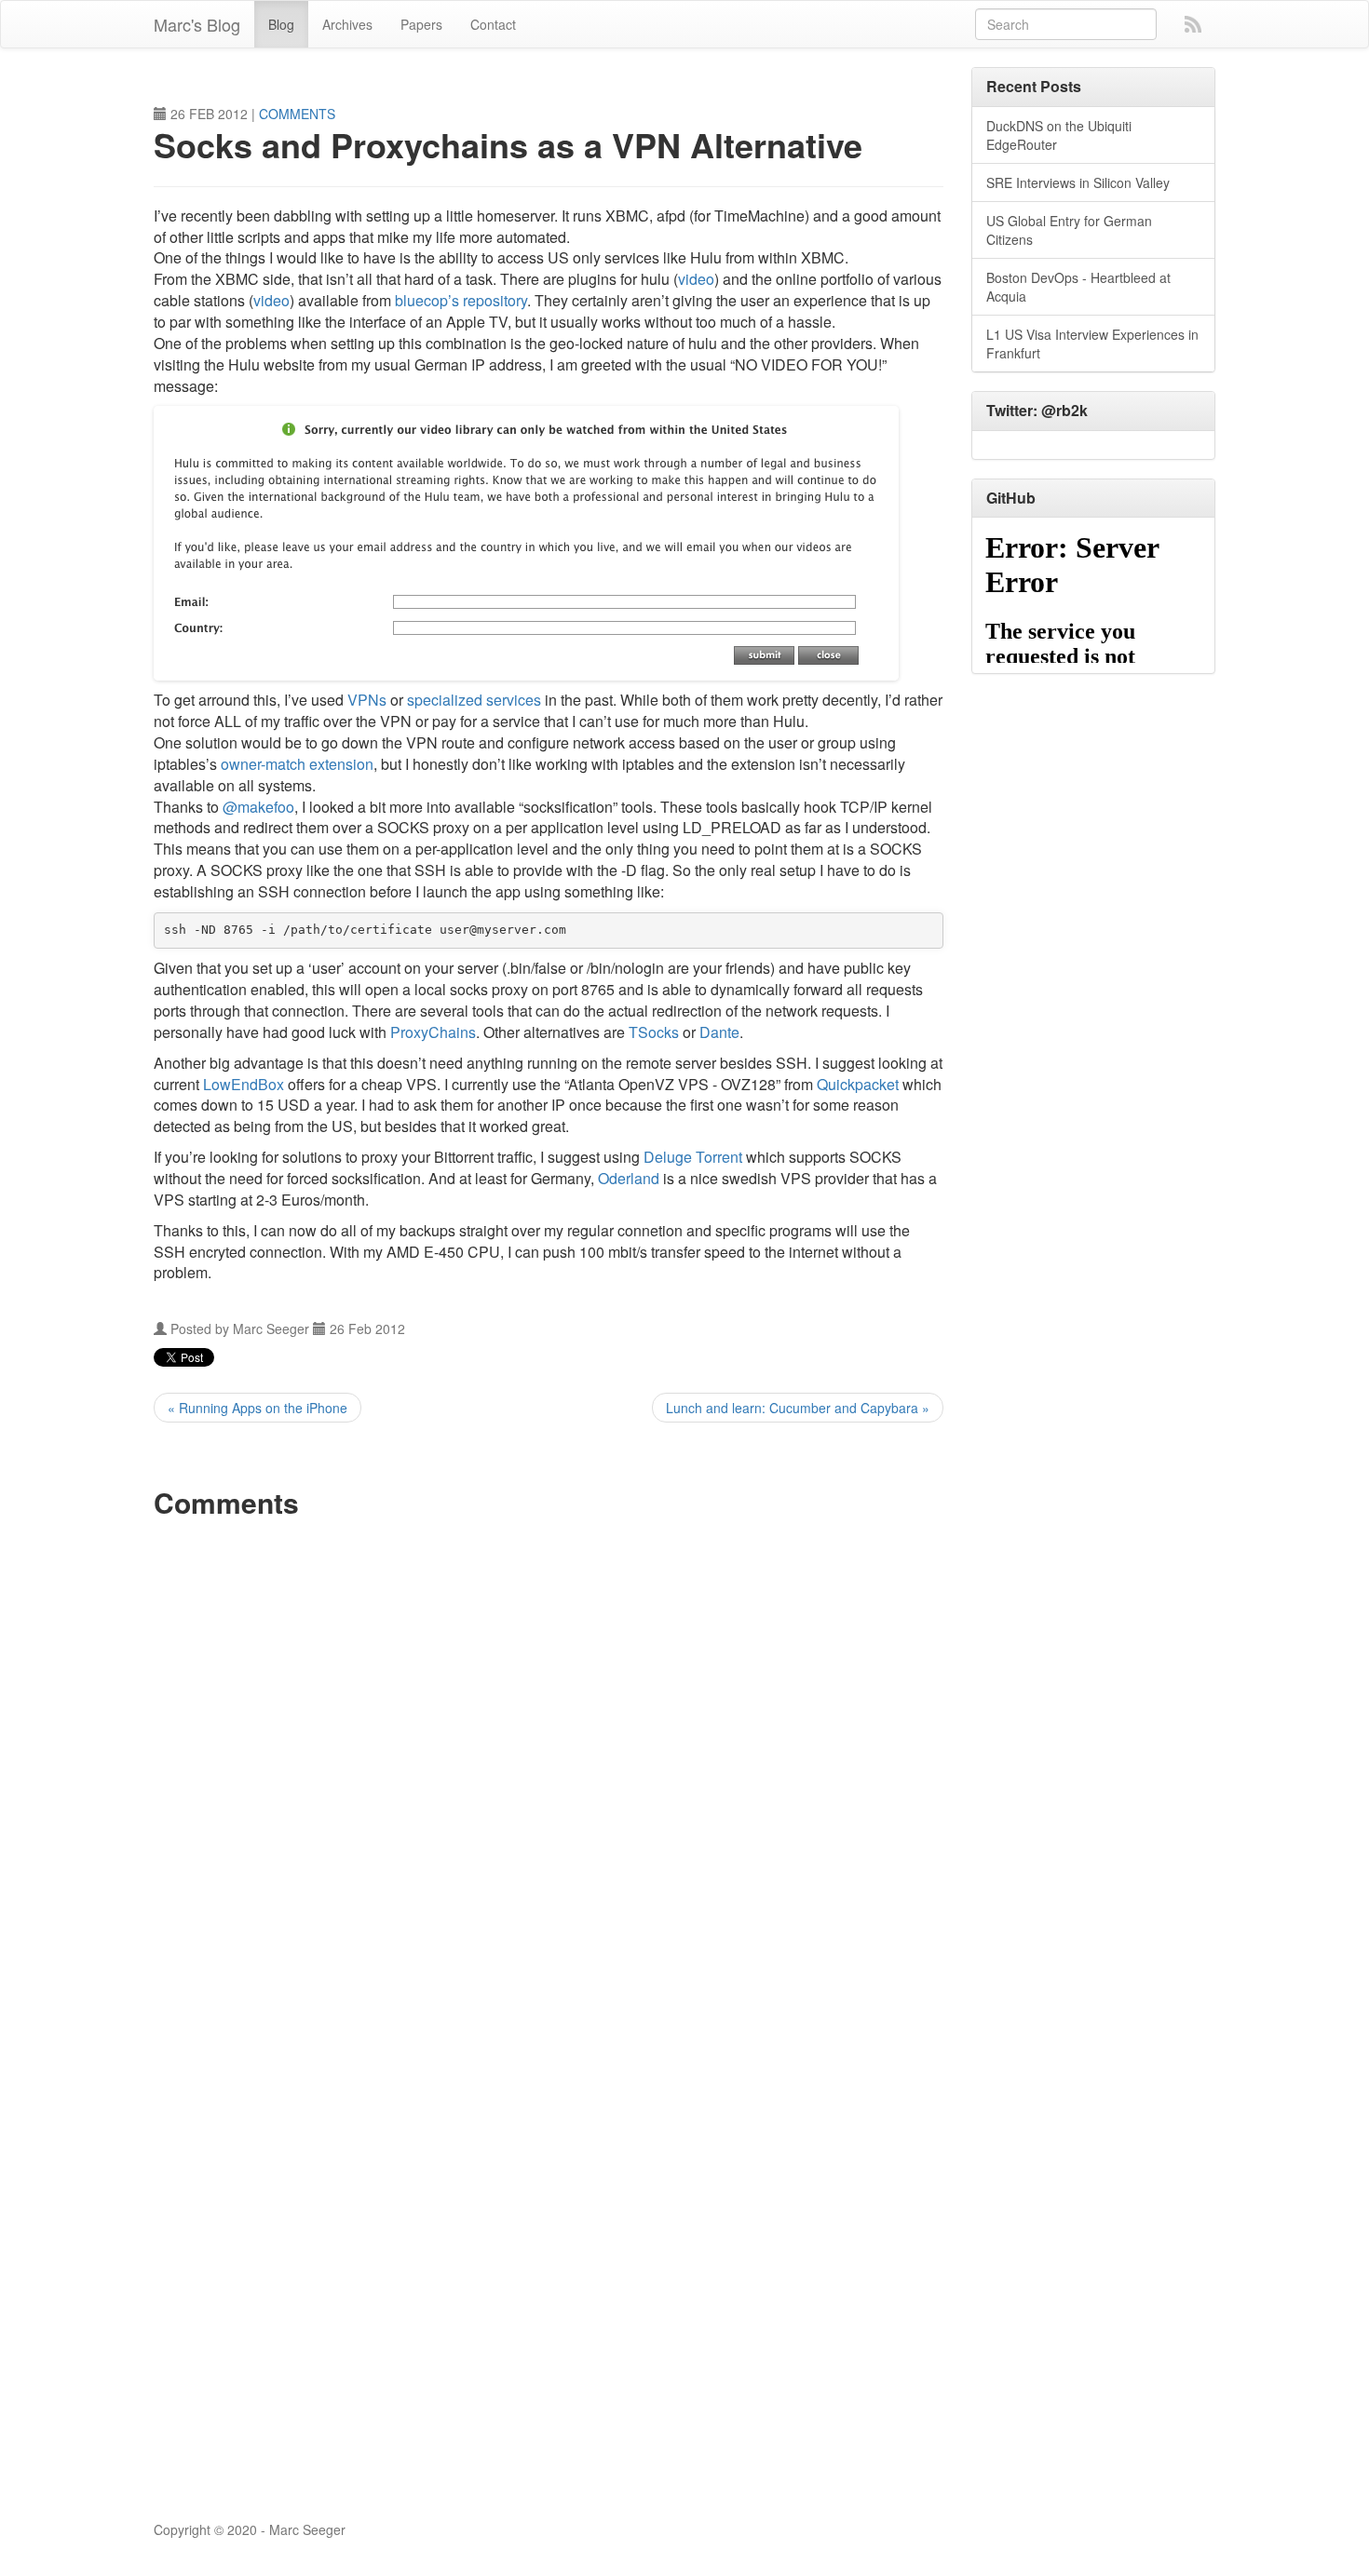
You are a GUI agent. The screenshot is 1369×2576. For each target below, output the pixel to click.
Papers (421, 24)
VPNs (367, 700)
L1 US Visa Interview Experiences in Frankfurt (1092, 344)
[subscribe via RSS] (1193, 23)
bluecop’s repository (461, 300)
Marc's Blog (197, 24)
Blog (281, 24)
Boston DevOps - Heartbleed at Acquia (1078, 287)
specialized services (474, 700)
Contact (493, 24)
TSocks (654, 1032)
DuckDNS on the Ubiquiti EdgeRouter (1059, 135)
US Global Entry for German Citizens (1069, 230)
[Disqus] (549, 1764)
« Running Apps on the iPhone (258, 1408)
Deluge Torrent (693, 1157)
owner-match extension (297, 764)
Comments (297, 114)
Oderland (629, 1178)
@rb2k (1064, 410)
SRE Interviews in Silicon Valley (1078, 182)
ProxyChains (433, 1032)
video (696, 279)
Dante (719, 1032)
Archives (347, 24)
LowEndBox (244, 1084)
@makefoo (258, 807)
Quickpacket (858, 1084)
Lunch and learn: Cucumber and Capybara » (798, 1408)
